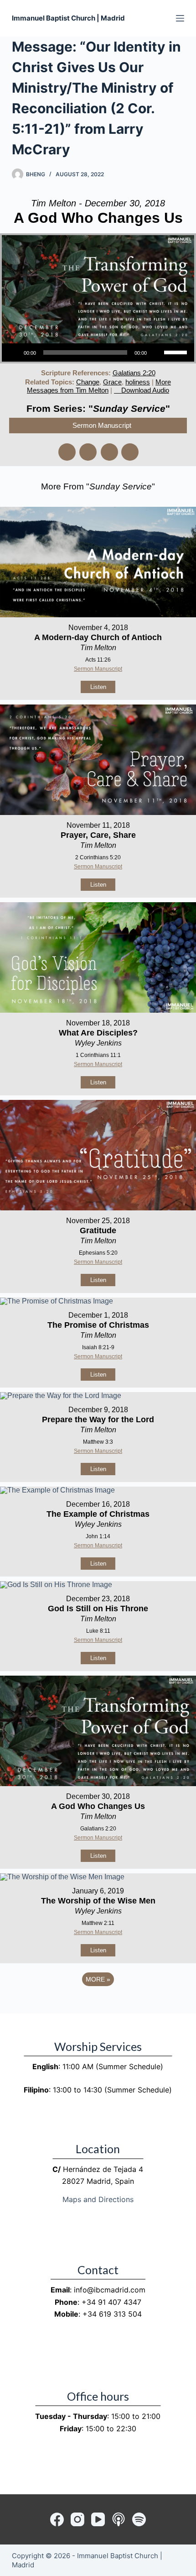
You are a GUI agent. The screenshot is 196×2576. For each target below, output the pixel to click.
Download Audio (145, 390)
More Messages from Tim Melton (99, 386)
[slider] (177, 352)
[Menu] (180, 18)
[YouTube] (98, 2519)
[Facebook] (57, 2519)
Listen (98, 687)
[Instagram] (77, 2519)
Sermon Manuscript (102, 425)
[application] (98, 352)
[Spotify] (139, 2519)
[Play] (14, 352)
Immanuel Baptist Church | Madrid (68, 18)
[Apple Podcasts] (119, 2519)
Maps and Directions (98, 2199)
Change (88, 382)
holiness (138, 382)
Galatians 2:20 (134, 373)
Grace (112, 382)
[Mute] (157, 352)
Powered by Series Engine (98, 2004)
